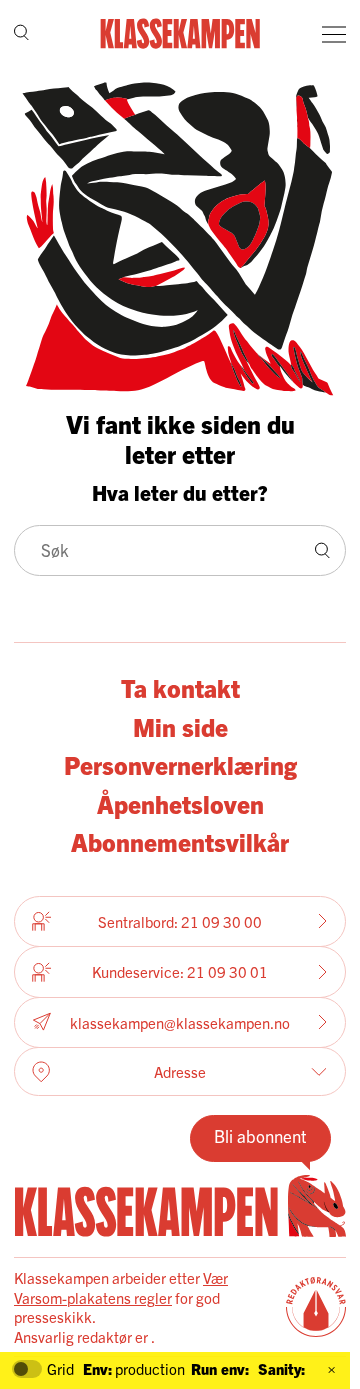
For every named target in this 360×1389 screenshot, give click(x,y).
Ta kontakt (180, 687)
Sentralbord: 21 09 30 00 (180, 921)
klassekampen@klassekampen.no (180, 1022)
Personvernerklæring (180, 764)
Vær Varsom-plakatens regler (121, 1287)
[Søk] (21, 34)
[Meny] (334, 34)
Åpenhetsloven (180, 803)
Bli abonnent (260, 1135)
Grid (60, 1369)
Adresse (180, 1071)
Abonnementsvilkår (180, 841)
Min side (180, 726)
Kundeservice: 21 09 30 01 (180, 971)
